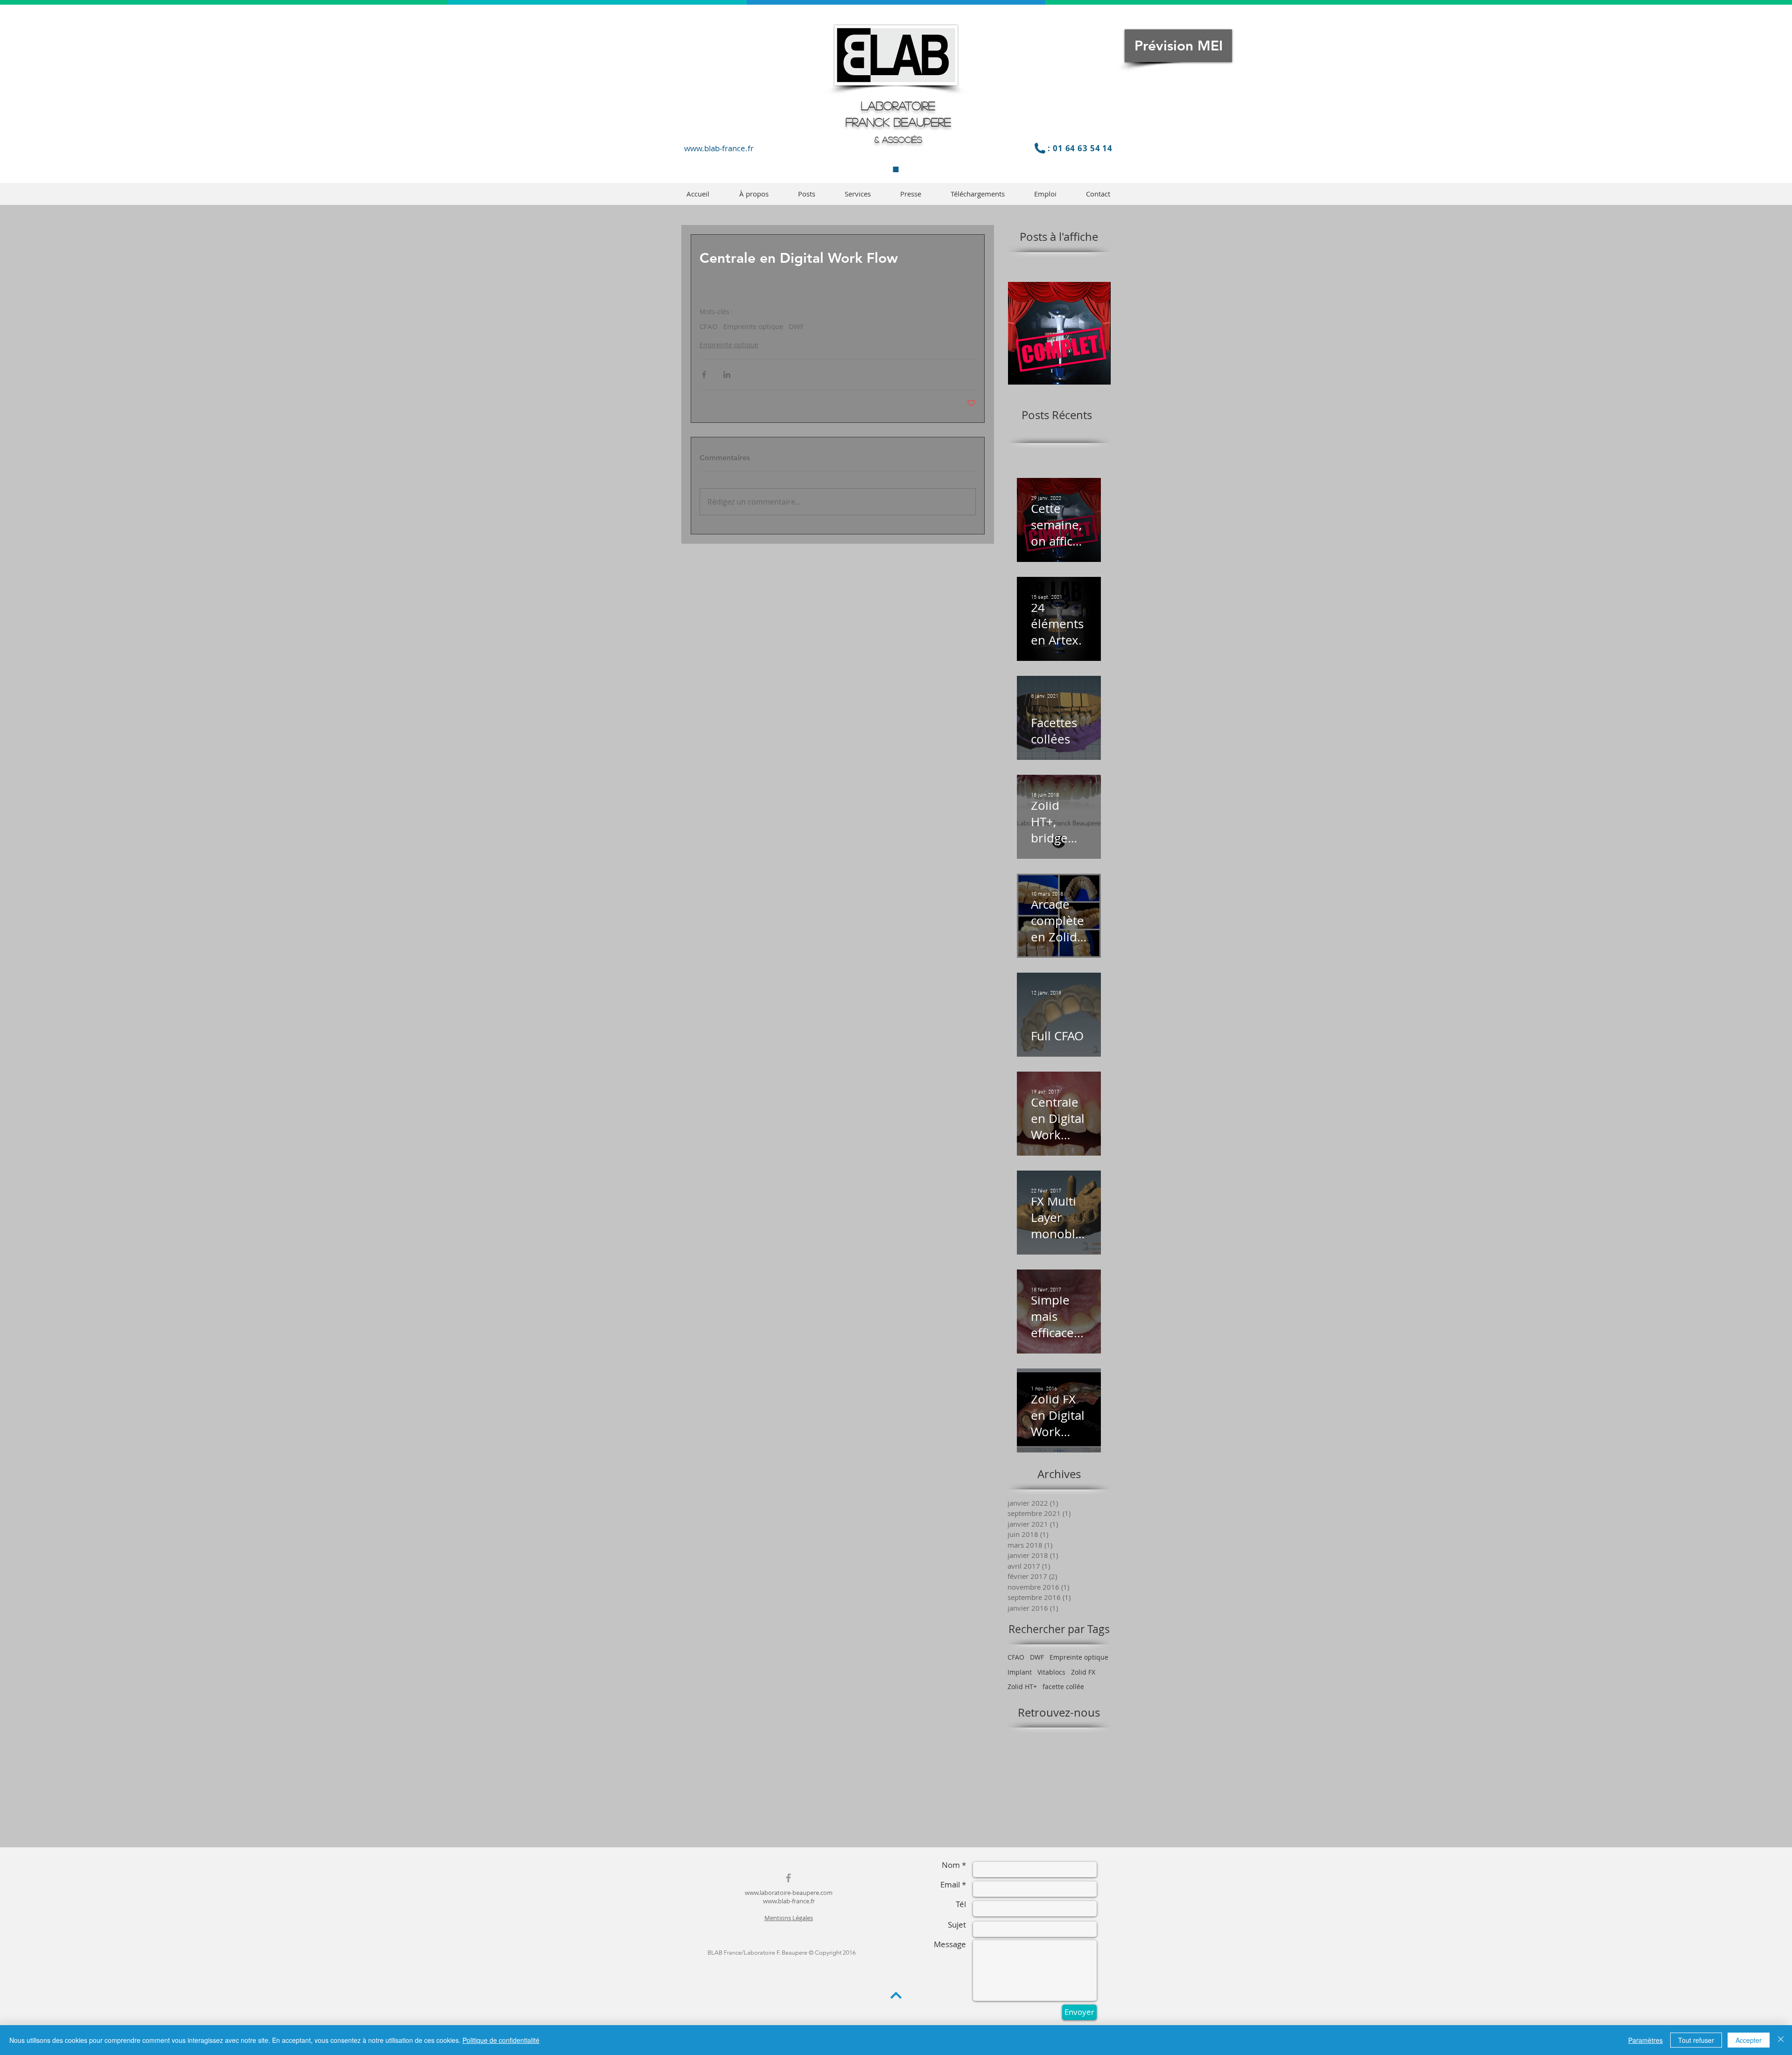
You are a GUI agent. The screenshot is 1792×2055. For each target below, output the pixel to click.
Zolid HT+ (1022, 1687)
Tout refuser (1696, 2040)
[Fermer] (1781, 2040)
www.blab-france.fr (719, 148)
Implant (1020, 1672)
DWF (796, 326)
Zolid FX (1083, 1672)
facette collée (1063, 1687)
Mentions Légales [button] (789, 1918)
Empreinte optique (753, 326)
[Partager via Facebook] (704, 375)
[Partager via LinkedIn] (727, 375)
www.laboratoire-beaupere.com (789, 1893)
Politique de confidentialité (501, 2040)
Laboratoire (898, 105)
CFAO (709, 326)
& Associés (898, 140)
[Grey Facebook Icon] (788, 1878)
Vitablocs (1051, 1672)
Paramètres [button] (1645, 2040)
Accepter (1749, 2040)
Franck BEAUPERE (898, 122)
